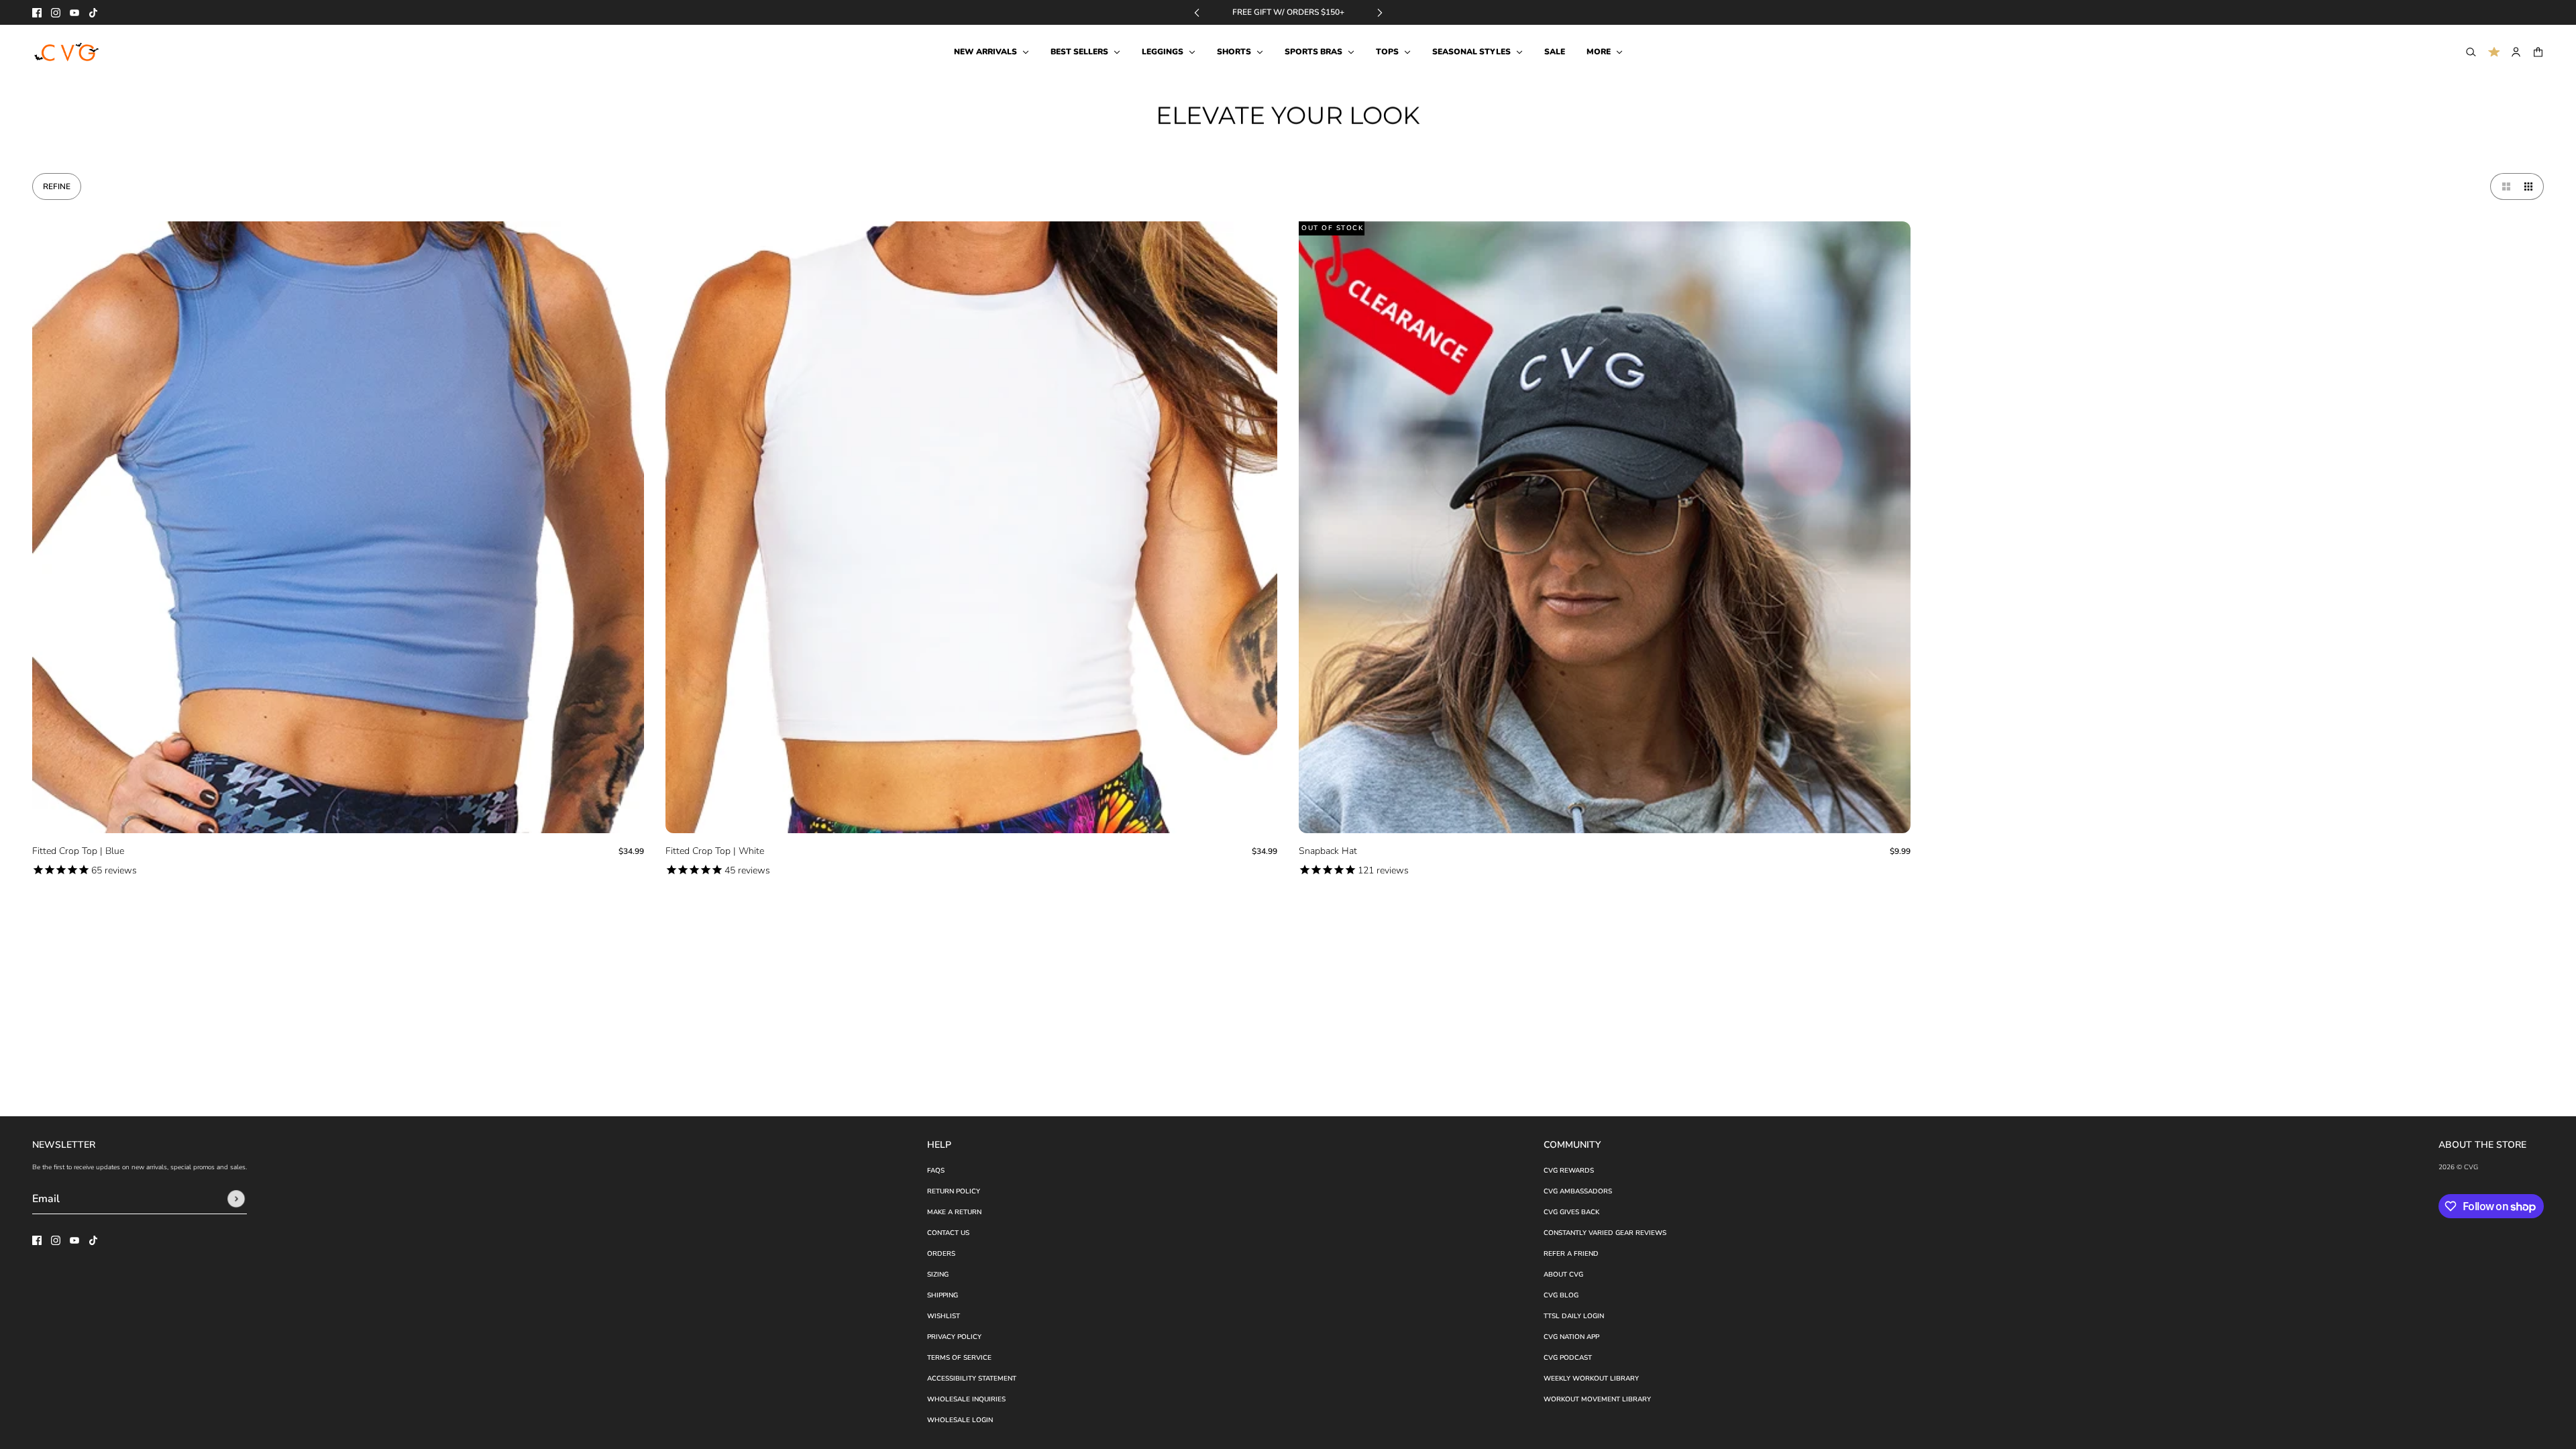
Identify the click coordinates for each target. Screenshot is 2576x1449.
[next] (1380, 12)
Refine (57, 186)
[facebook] (37, 13)
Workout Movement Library (1597, 1399)
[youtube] (74, 13)
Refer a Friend (1571, 1254)
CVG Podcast (1568, 1358)
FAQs (936, 1171)
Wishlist (944, 1316)
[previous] (1197, 12)
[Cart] (2538, 52)
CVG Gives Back (1571, 1212)
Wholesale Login (960, 1420)
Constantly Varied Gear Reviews (1605, 1233)
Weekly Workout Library (1591, 1379)
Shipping (943, 1295)
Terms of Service (959, 1358)
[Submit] (236, 1199)
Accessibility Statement (972, 1379)
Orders (941, 1254)
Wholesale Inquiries (966, 1399)
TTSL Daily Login (1574, 1316)
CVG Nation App (1571, 1337)
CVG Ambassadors (1578, 1191)
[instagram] (56, 13)
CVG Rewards (1569, 1171)
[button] (2504, 186)
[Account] (2516, 52)
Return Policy (954, 1191)
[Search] (2471, 52)
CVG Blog (1561, 1295)
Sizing (938, 1275)
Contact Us (948, 1233)
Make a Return (954, 1212)
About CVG (1563, 1275)
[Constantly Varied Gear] (67, 52)
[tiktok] (93, 13)
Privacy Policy (954, 1337)
